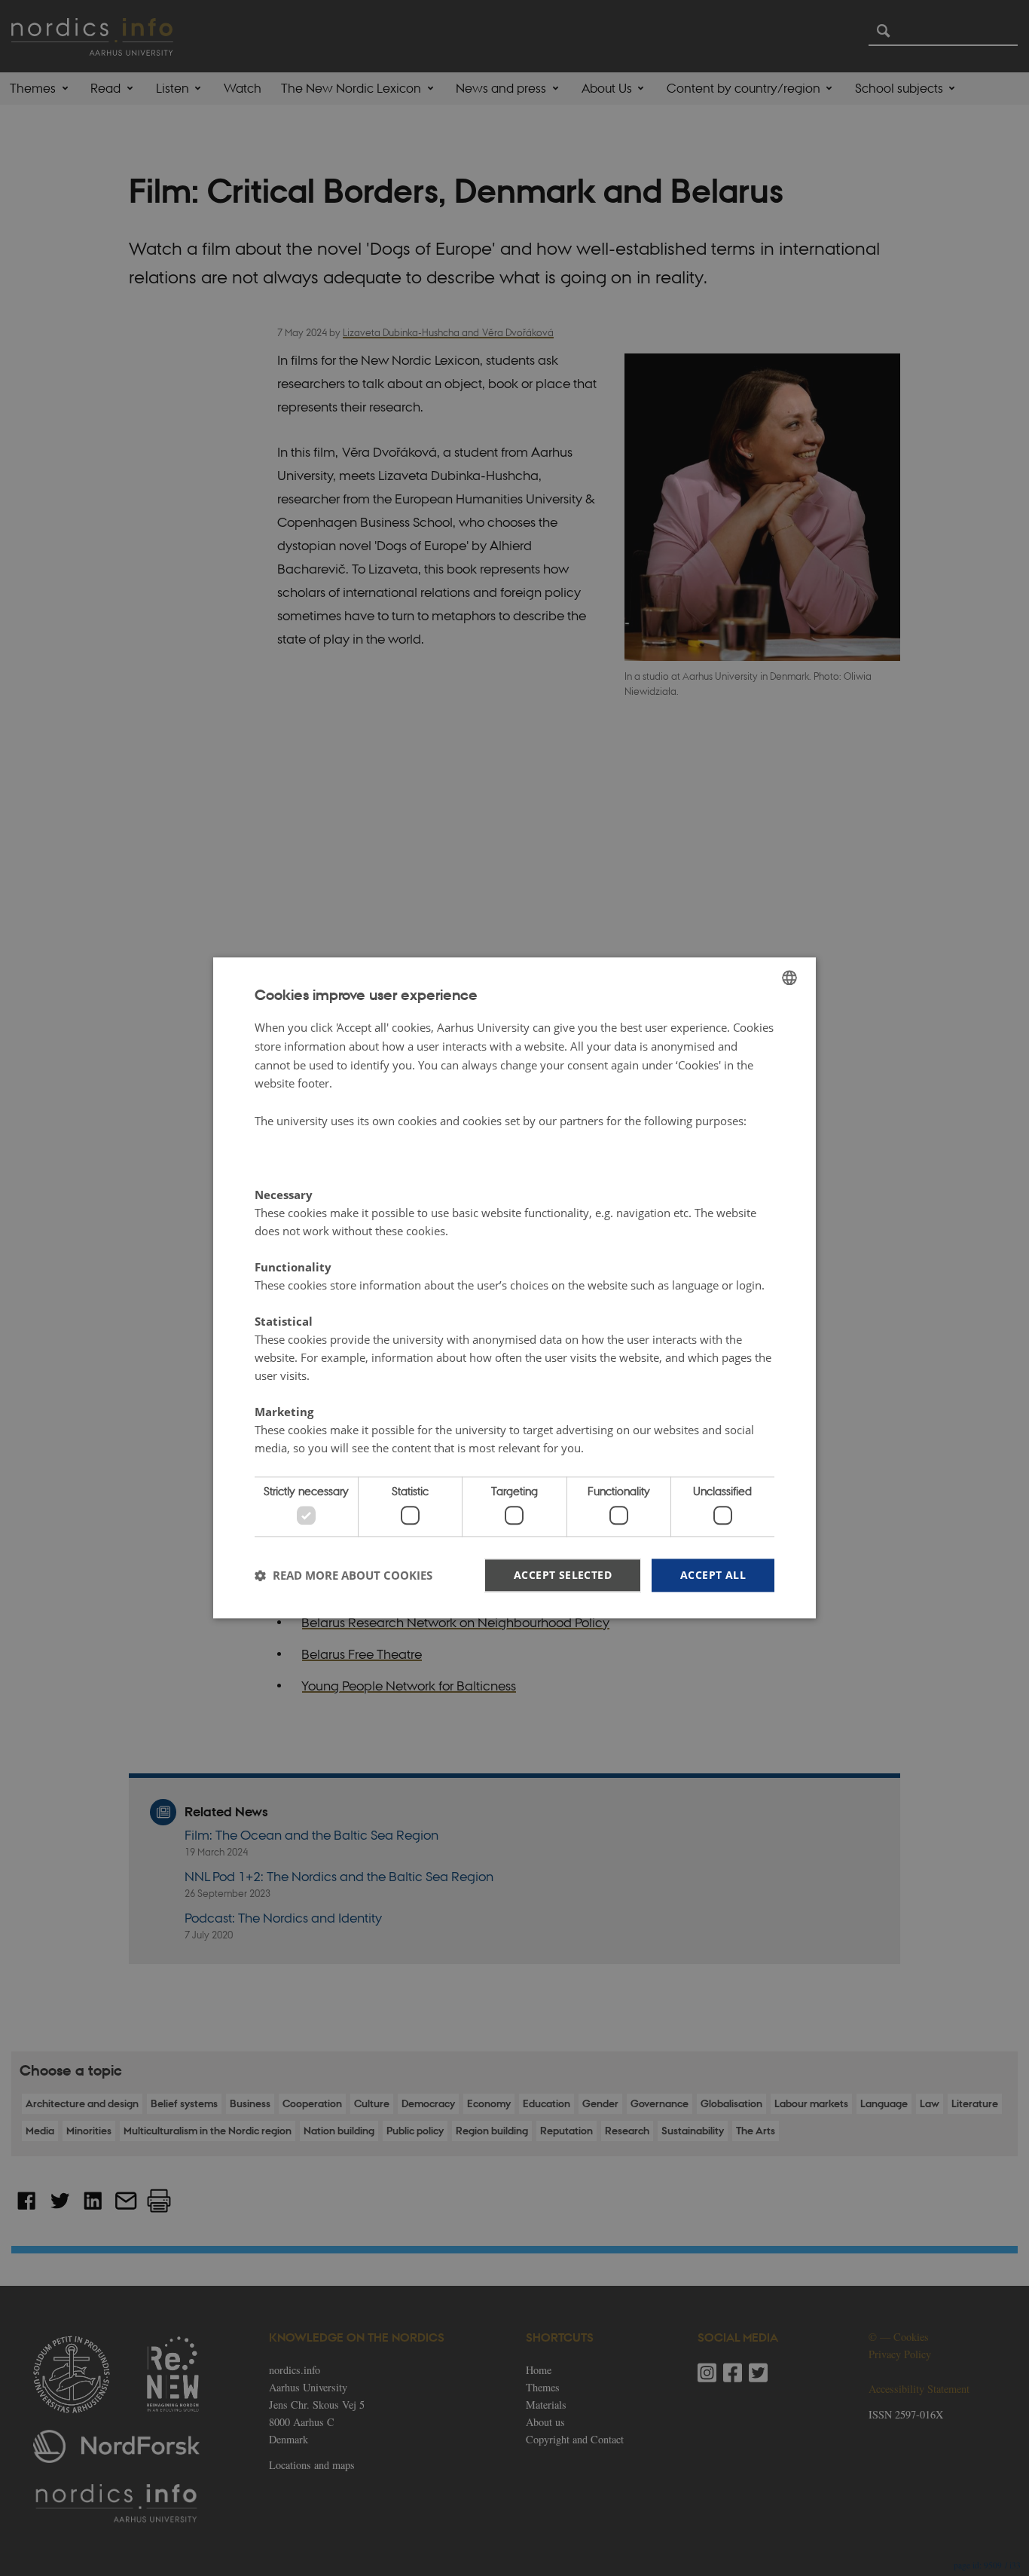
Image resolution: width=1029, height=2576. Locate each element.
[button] (344, 1575)
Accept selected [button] (563, 1575)
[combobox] (789, 977)
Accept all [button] (713, 1575)
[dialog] (514, 1288)
